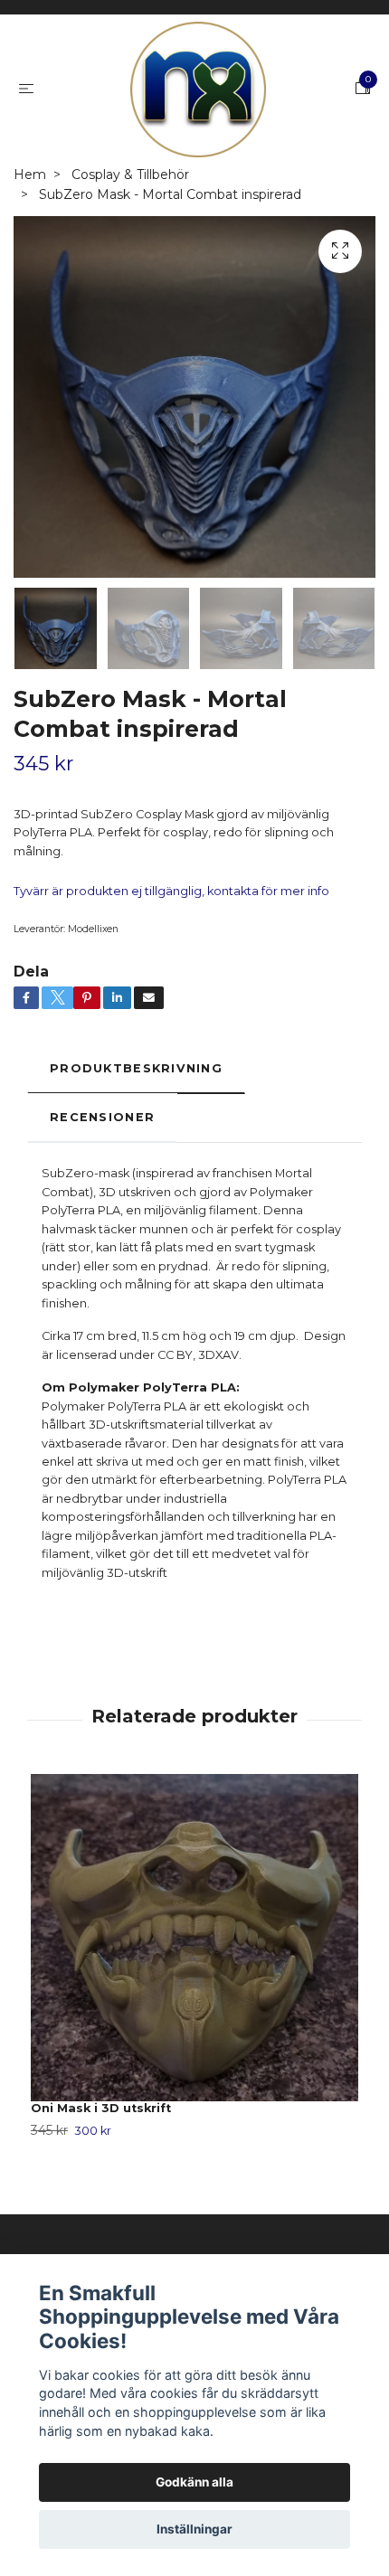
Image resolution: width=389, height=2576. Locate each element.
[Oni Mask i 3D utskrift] (194, 1938)
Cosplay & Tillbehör (130, 175)
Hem (30, 175)
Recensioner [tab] (102, 1117)
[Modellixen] (198, 90)
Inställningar (194, 2529)
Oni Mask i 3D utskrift (101, 2108)
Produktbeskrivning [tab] (136, 1068)
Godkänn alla (194, 2482)
